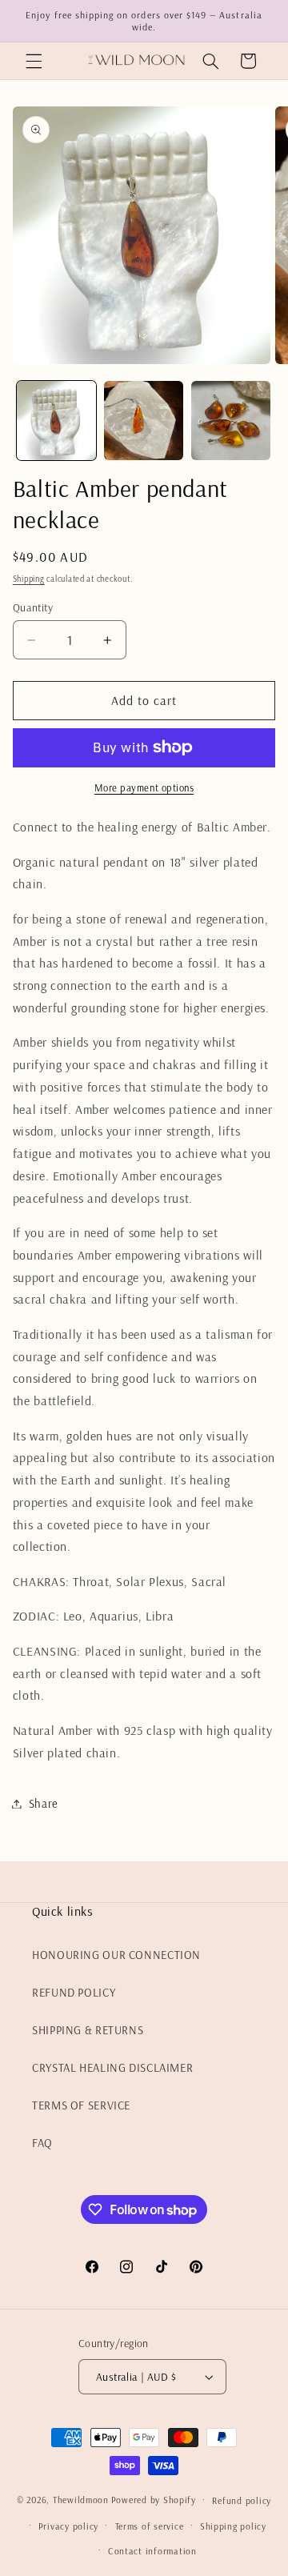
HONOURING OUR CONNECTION (116, 1955)
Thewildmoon (81, 2500)
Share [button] (44, 1803)
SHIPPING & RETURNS (88, 2030)
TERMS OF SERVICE (81, 2105)
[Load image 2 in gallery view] (144, 421)
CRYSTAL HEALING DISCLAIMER (112, 2067)
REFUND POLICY (74, 1992)
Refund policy (242, 2500)
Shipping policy (233, 2526)
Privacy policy (68, 2526)
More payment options (144, 787)
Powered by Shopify (154, 2500)
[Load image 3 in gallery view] (231, 421)
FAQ (42, 2143)
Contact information (152, 2551)
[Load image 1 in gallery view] (56, 421)
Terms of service (150, 2526)
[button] (34, 61)
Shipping (29, 579)
